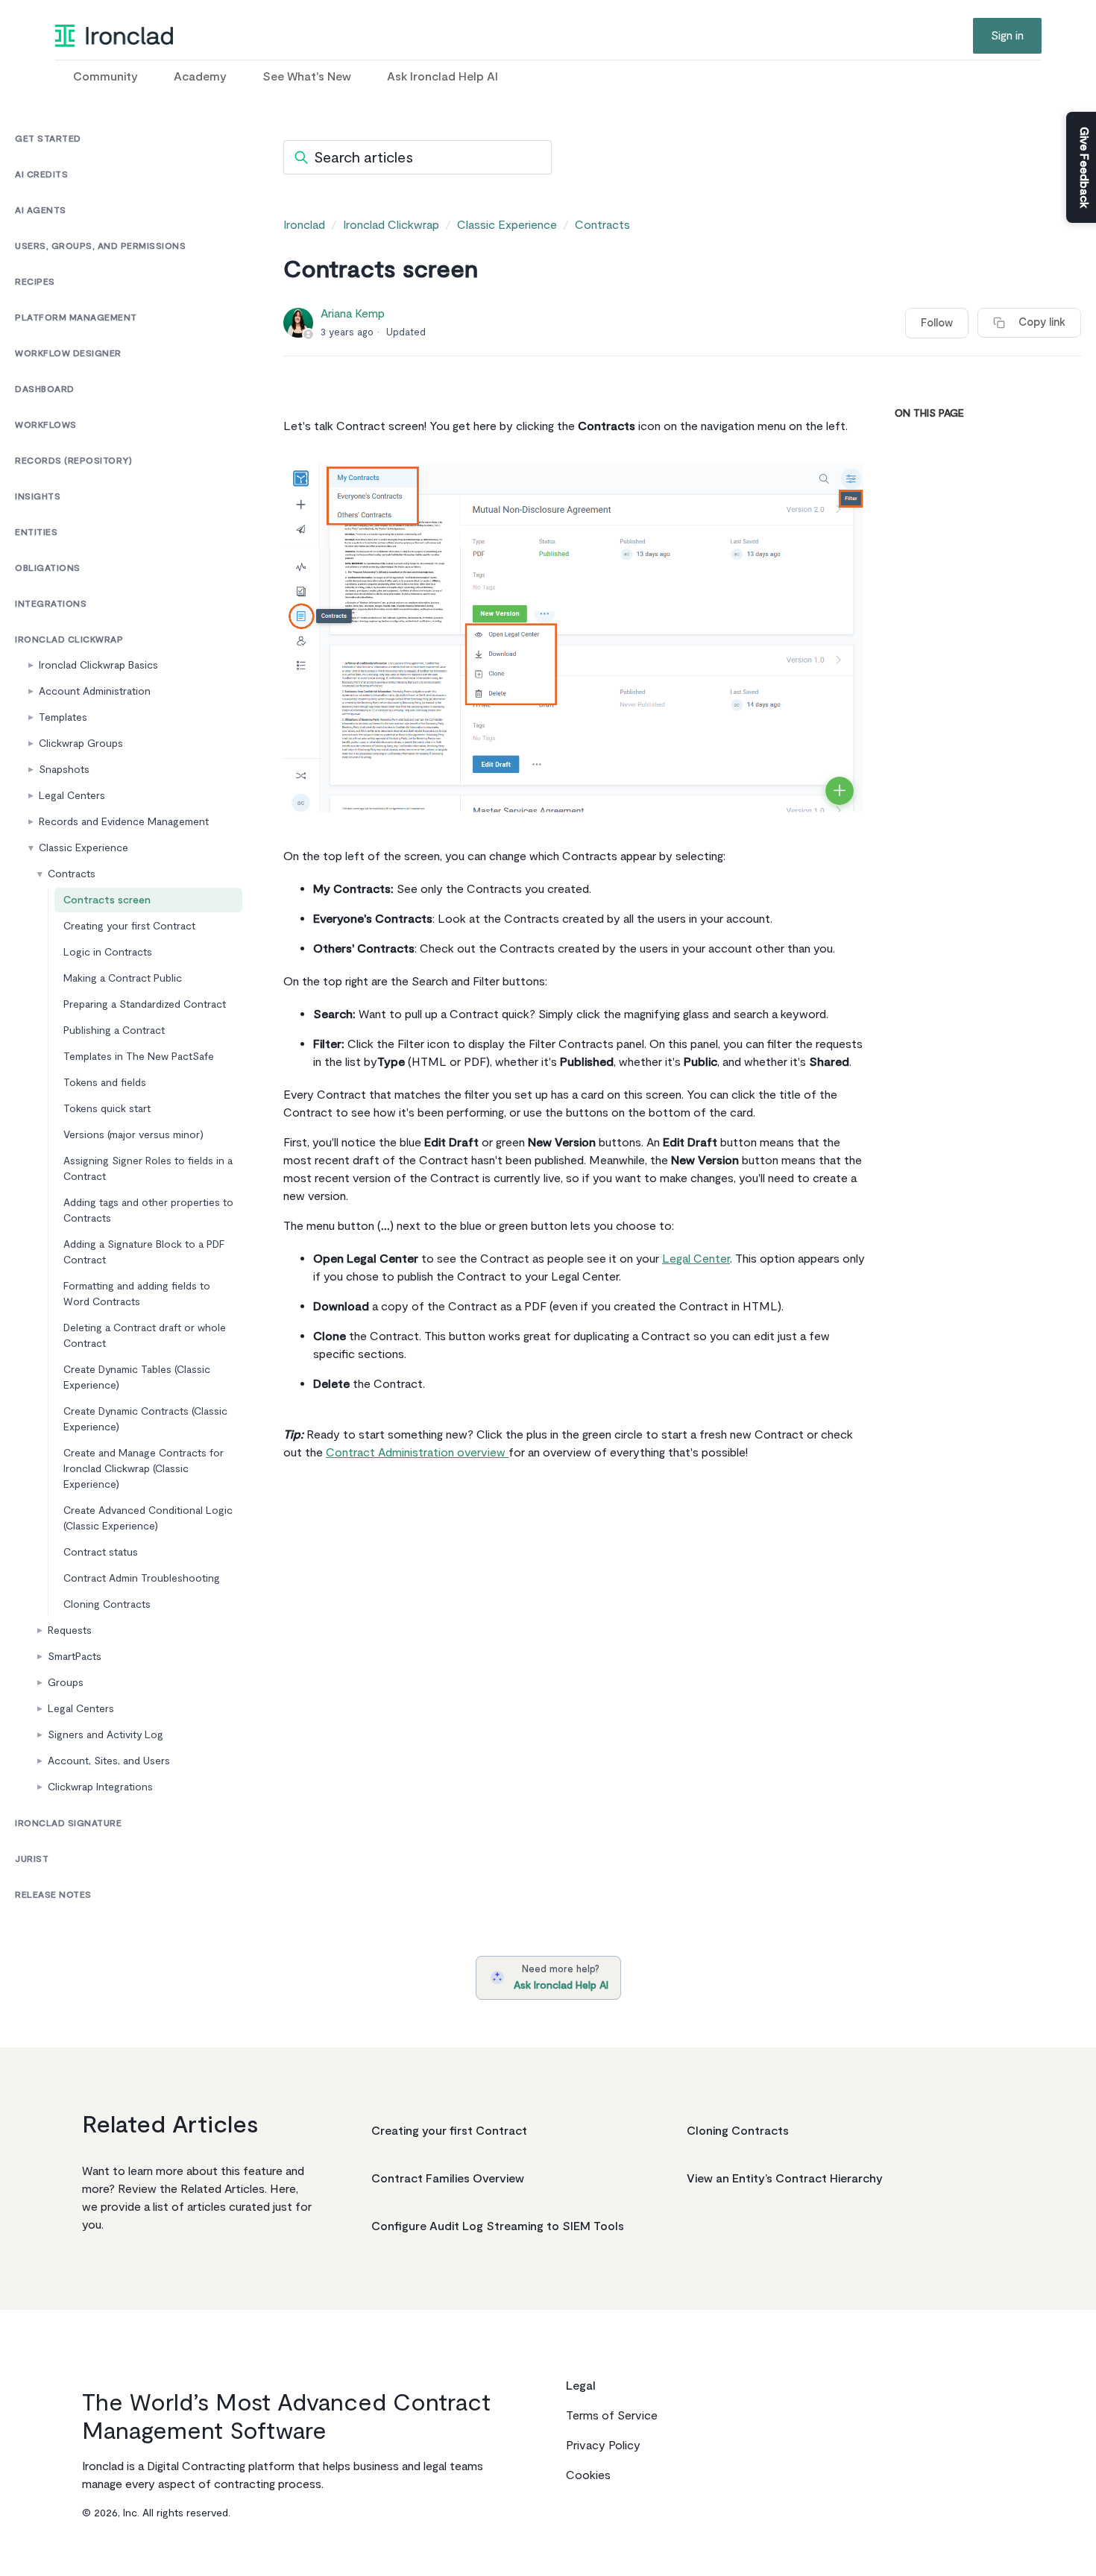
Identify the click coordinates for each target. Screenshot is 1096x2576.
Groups (66, 1683)
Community (105, 77)
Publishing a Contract (114, 1030)
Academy (200, 77)
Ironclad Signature (68, 1824)
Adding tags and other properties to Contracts (148, 1210)
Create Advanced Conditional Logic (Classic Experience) (148, 1518)
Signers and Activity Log (105, 1735)
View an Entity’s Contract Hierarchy (785, 2179)
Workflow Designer (68, 354)
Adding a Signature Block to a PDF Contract (144, 1252)
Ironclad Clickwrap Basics (98, 665)
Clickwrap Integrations (100, 1787)
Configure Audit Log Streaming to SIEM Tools (498, 2226)
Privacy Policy (603, 2446)
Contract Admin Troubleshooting (142, 1578)
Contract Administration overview (417, 1453)
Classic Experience (84, 848)
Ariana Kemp (353, 314)
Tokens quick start (107, 1109)
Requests (70, 1630)
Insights (38, 497)
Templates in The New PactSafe (139, 1057)
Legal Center (696, 1259)
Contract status (101, 1552)
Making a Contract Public (123, 978)
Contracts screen (107, 900)
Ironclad (304, 225)
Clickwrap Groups (81, 744)
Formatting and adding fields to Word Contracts (137, 1294)
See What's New (307, 77)
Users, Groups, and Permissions (100, 246)
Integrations (51, 604)
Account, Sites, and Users (109, 1761)
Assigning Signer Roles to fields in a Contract (148, 1169)
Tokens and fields (105, 1083)
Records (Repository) (73, 461)
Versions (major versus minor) (133, 1135)
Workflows (46, 425)
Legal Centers (72, 796)
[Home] (114, 36)
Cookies (588, 2475)
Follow (937, 323)
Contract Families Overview (448, 2179)
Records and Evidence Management (124, 822)
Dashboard (45, 389)
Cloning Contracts (107, 1604)
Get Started (48, 139)
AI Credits (41, 175)
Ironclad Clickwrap (69, 640)
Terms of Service (612, 2416)
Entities (36, 533)
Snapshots (64, 770)
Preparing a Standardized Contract (145, 1004)
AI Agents (41, 211)
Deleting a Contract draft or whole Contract (145, 1336)
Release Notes (53, 1895)
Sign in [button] (1007, 36)
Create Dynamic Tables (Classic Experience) (137, 1377)
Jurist (32, 1859)
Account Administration (95, 691)
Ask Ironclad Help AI (443, 77)
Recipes (35, 282)
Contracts (72, 874)
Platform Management (76, 318)
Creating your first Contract (129, 926)
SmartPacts (75, 1657)
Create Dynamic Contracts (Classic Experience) (145, 1419)
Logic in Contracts (108, 952)
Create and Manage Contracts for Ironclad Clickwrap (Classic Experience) (144, 1469)
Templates (63, 717)
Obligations (48, 568)
